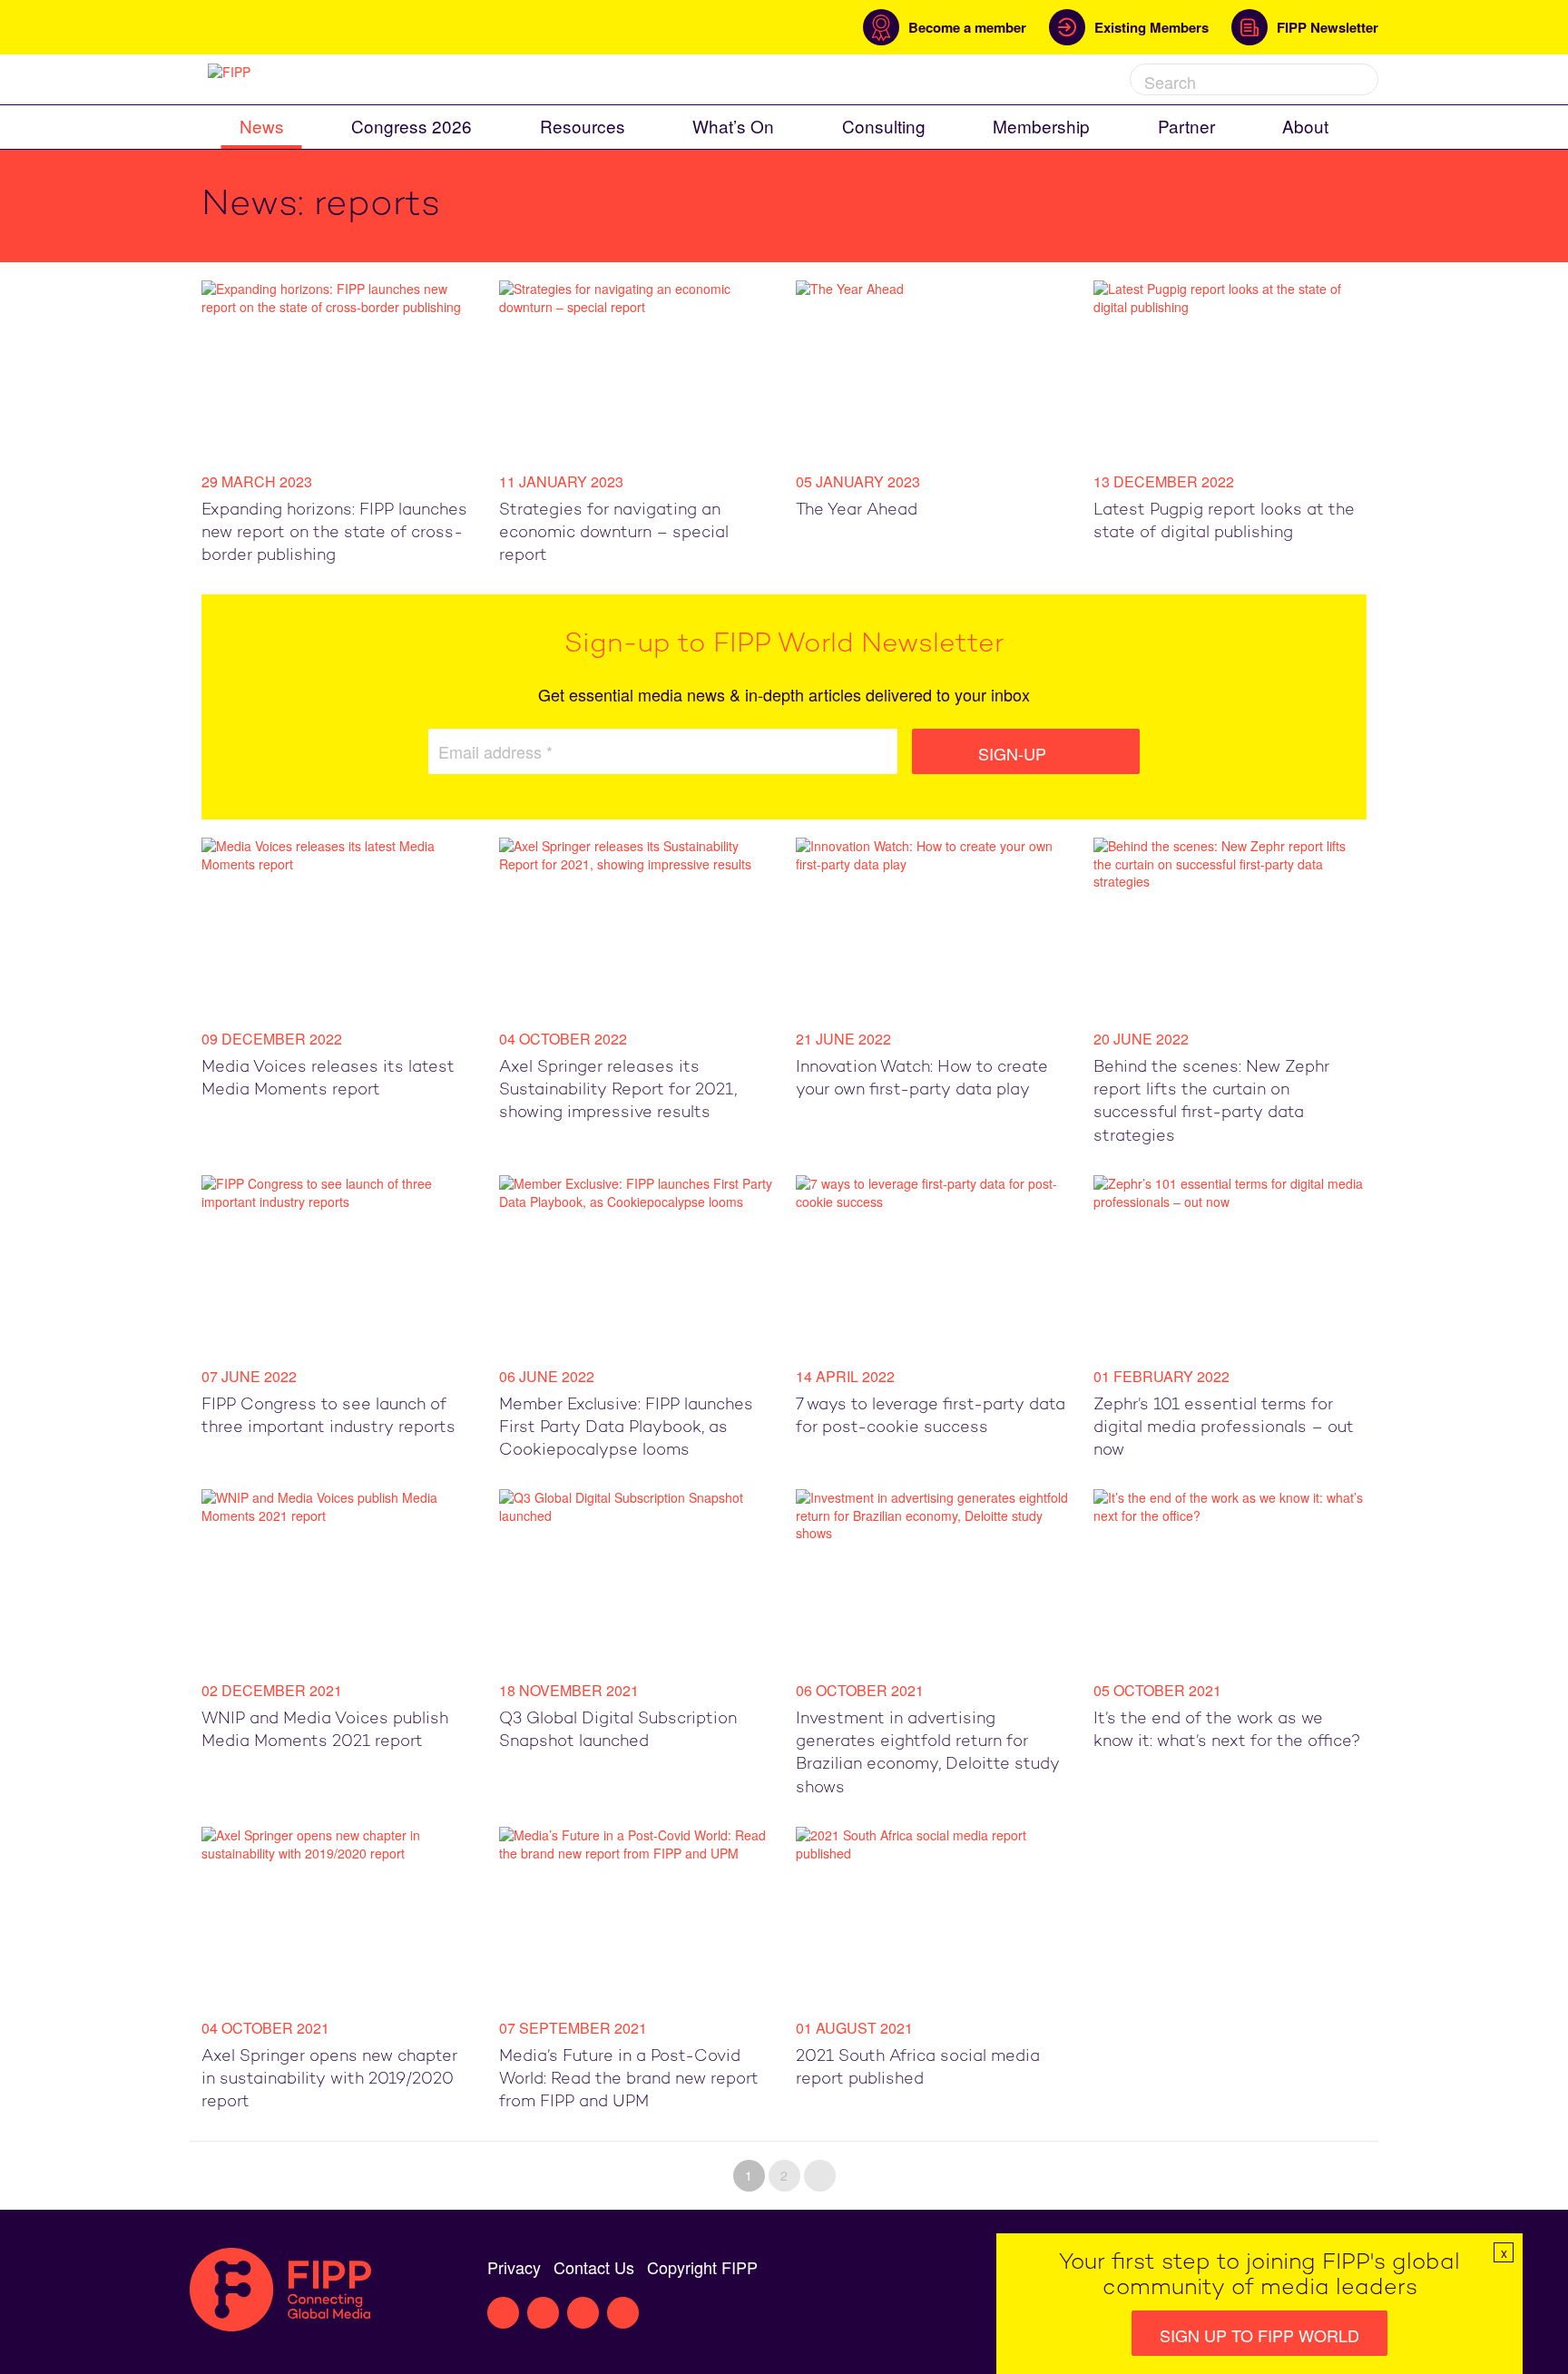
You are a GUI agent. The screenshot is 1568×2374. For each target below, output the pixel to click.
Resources (583, 126)
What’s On (733, 126)
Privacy (514, 2267)
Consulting (884, 126)
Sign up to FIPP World (1259, 2335)
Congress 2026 (412, 126)
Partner (1186, 126)
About (1305, 126)
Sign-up (1014, 753)
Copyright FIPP (702, 2267)
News (262, 126)
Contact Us (594, 2267)
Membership (1041, 126)
